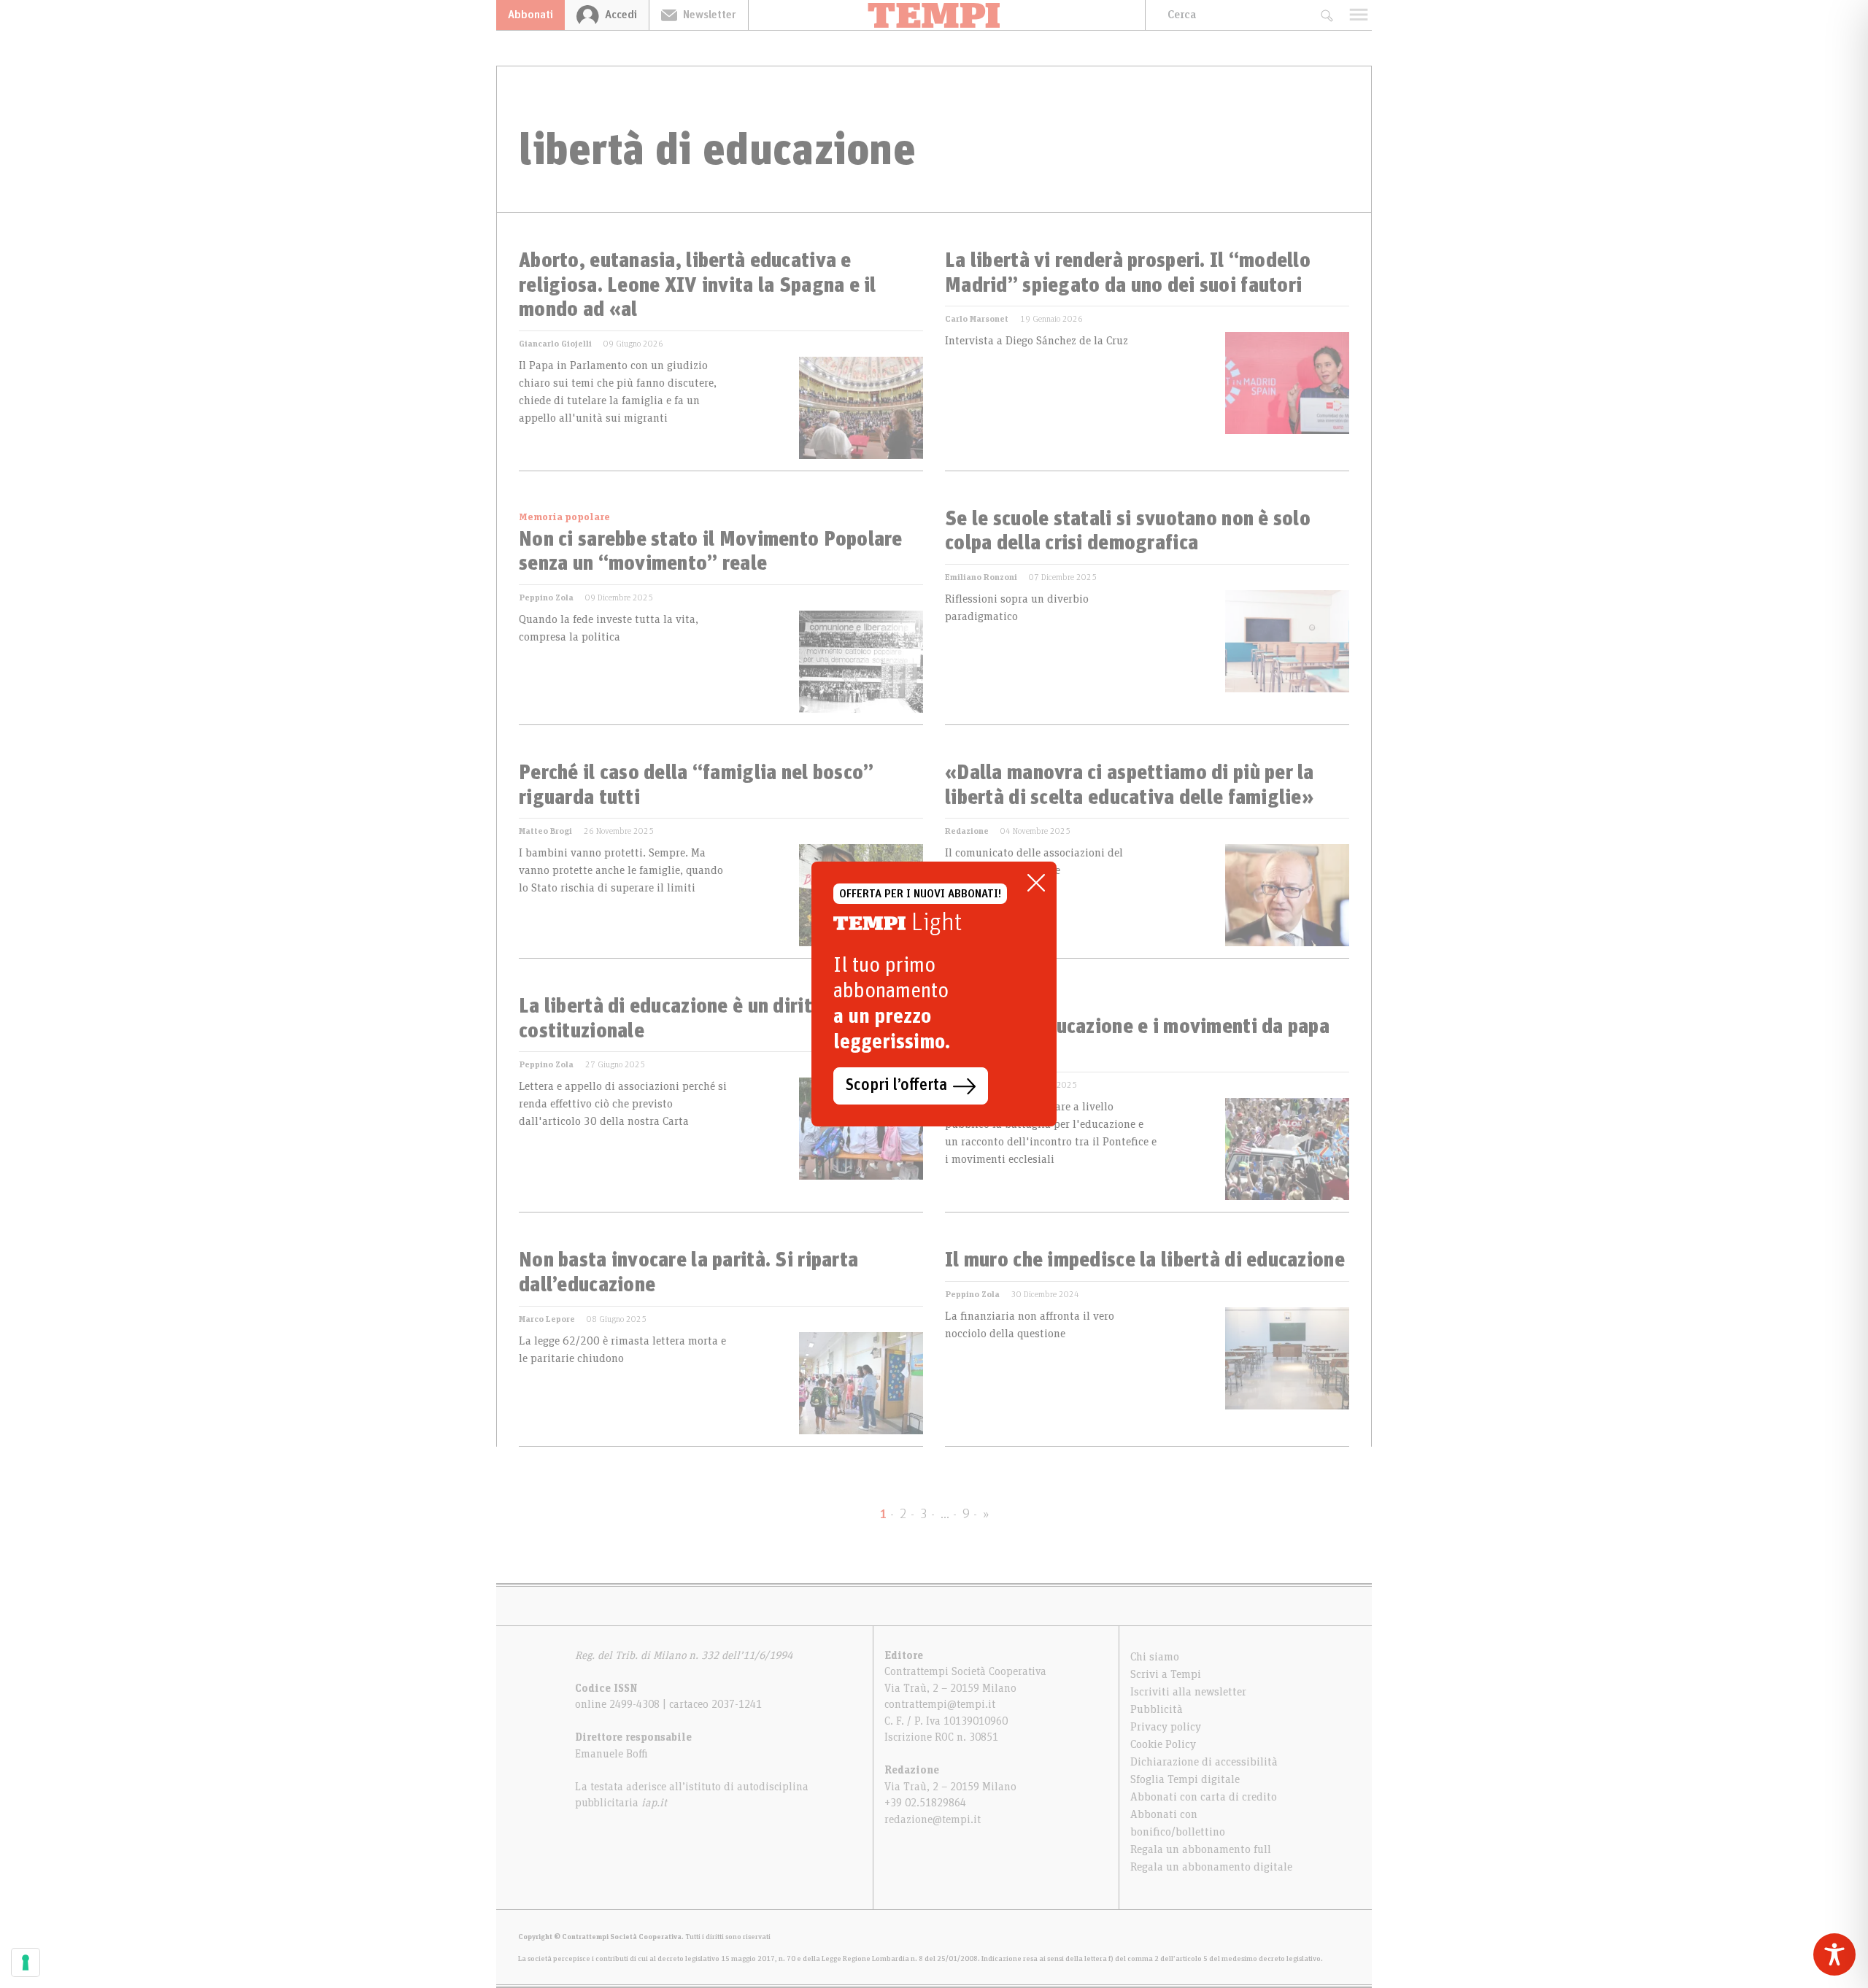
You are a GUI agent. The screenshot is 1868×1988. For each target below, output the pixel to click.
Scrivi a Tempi (1166, 1674)
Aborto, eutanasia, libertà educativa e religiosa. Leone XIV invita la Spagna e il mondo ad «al (698, 286)
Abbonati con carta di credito (1204, 1797)
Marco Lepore (547, 1319)
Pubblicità (1157, 1709)
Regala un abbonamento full (1201, 1849)
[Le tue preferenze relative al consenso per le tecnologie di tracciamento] (26, 1962)
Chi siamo (1155, 1657)
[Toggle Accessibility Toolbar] (1834, 1954)
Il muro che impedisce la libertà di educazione (1145, 1261)
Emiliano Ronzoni (981, 577)
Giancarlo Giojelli (555, 344)
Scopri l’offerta (896, 1086)
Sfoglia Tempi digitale (1185, 1779)
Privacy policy (1166, 1727)
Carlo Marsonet (977, 319)
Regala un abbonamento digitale (1211, 1867)
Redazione (967, 831)
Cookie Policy (1163, 1744)
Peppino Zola (546, 597)
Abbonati (530, 15)
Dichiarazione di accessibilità (1204, 1762)
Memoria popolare (564, 517)
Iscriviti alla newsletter (1188, 1692)
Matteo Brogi (545, 831)
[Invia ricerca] (1326, 15)
